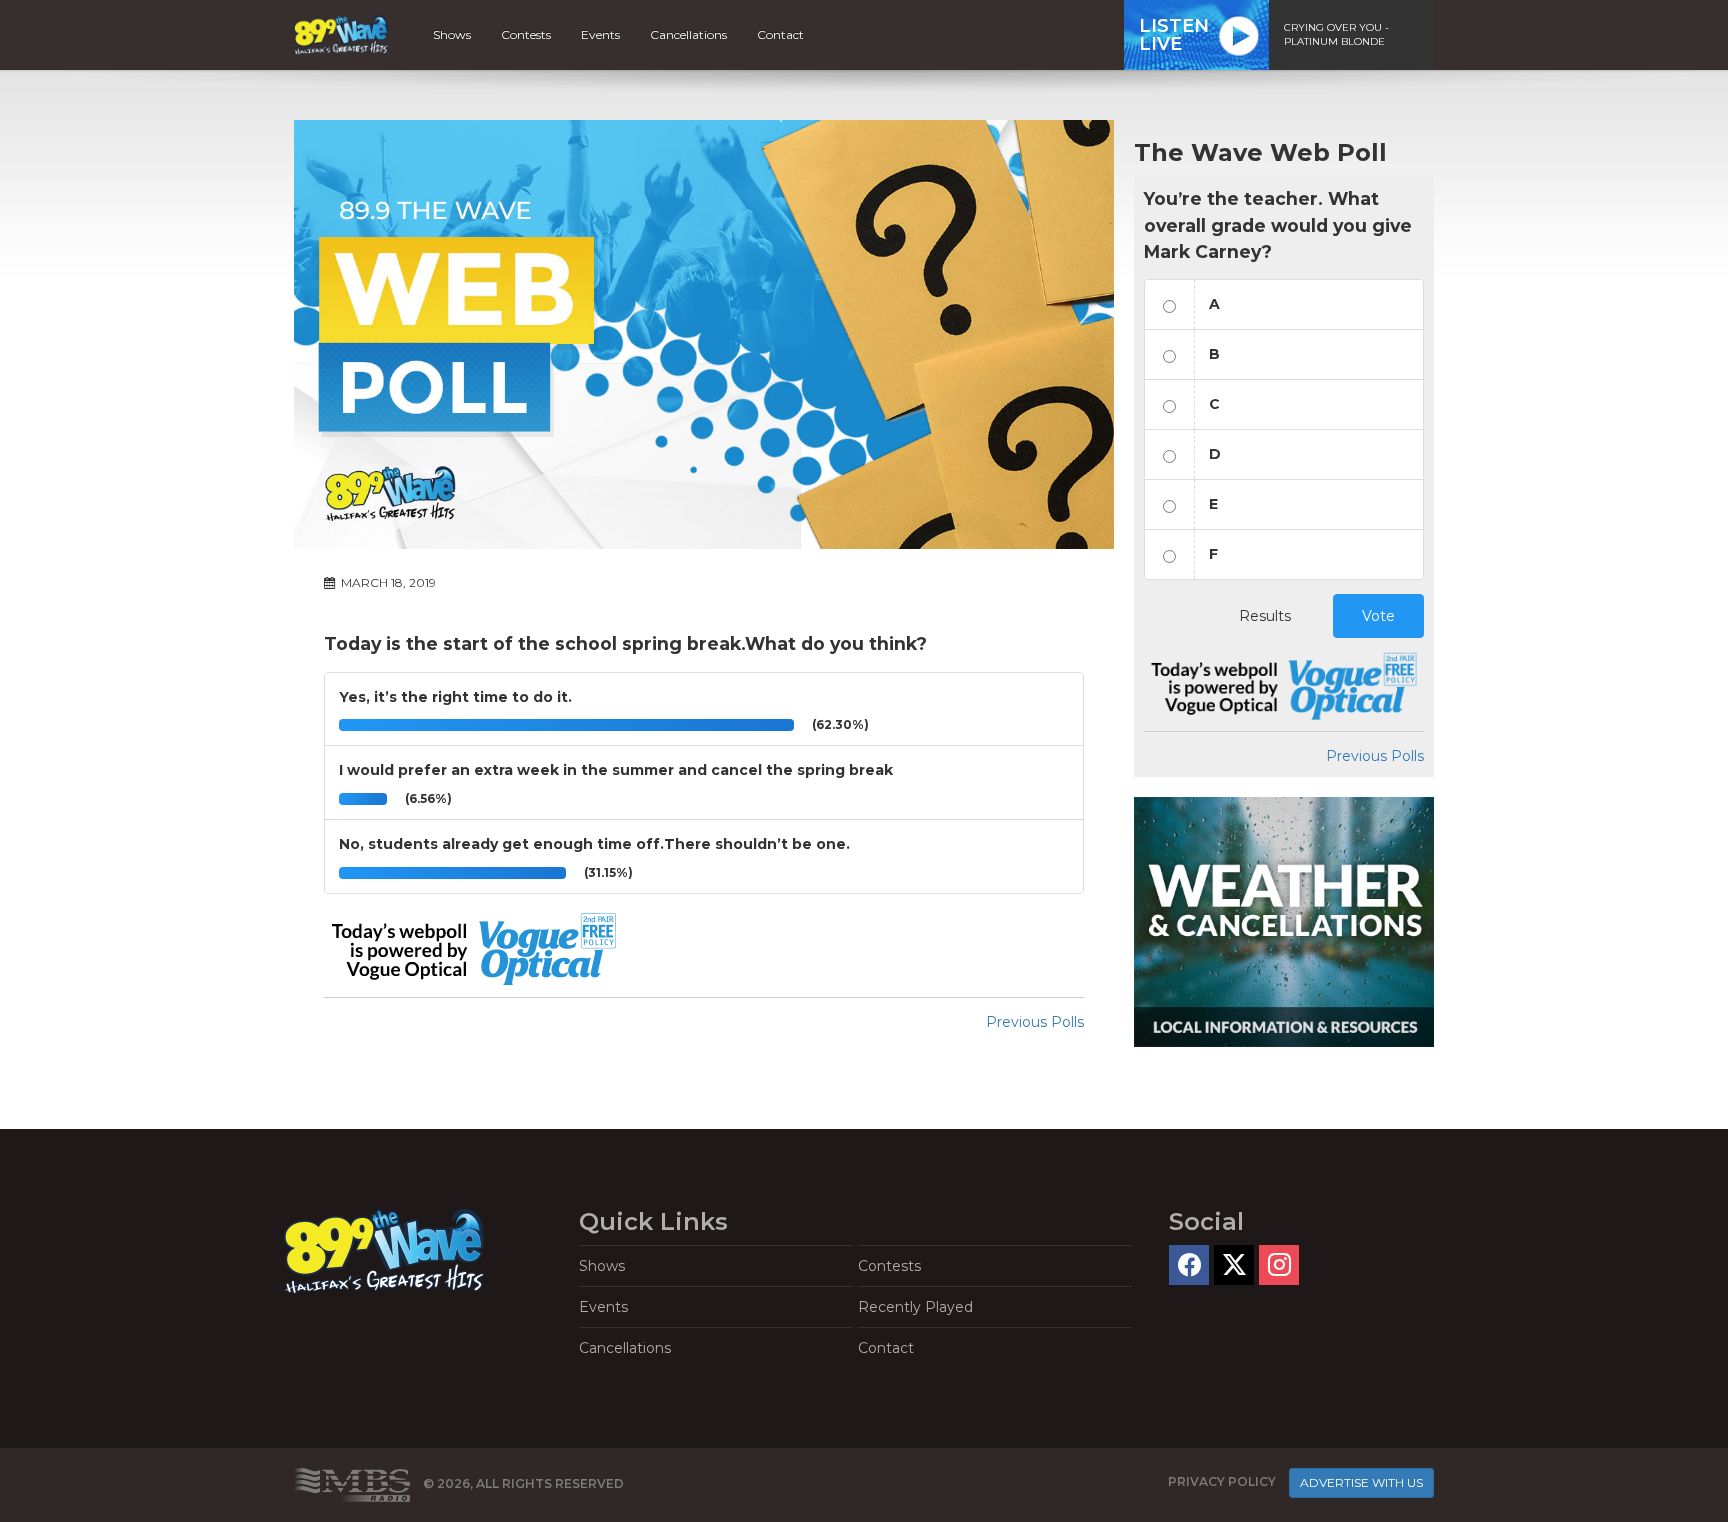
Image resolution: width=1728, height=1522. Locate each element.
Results (1265, 616)
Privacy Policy (1222, 1481)
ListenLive (1174, 35)
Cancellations (688, 34)
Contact (780, 34)
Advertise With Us (1361, 1482)
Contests (526, 34)
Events (600, 34)
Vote (1378, 616)
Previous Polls (1035, 1022)
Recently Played (915, 1307)
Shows (452, 34)
